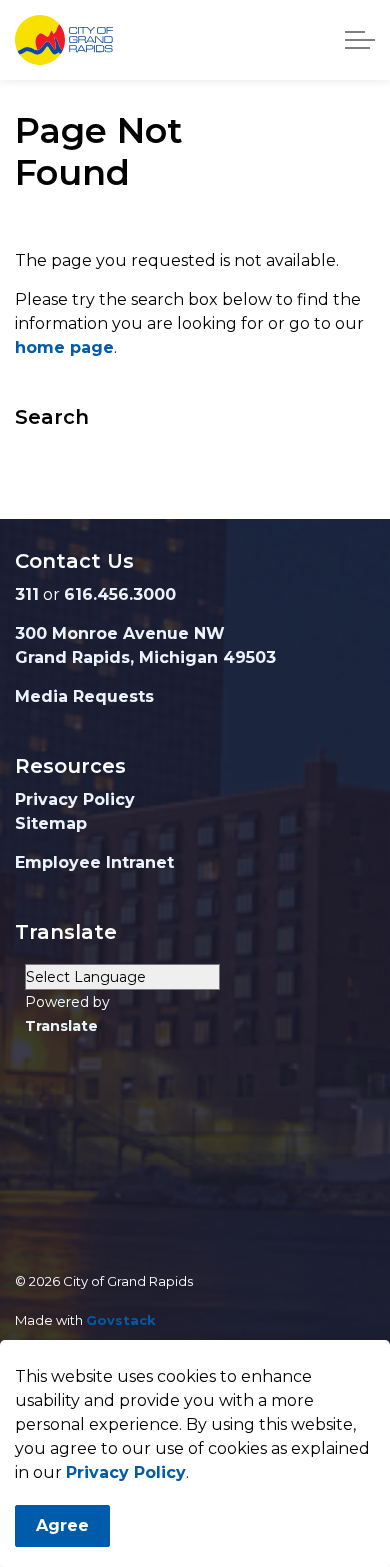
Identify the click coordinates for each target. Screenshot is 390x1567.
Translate (61, 1026)
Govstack (121, 1320)
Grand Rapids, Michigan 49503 (145, 657)
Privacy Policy (126, 1472)
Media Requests (84, 696)
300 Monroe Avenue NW (120, 633)
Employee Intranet (94, 862)
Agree (62, 1525)
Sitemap (51, 823)
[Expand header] (360, 40)
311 (27, 594)
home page (64, 347)
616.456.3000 (120, 594)
